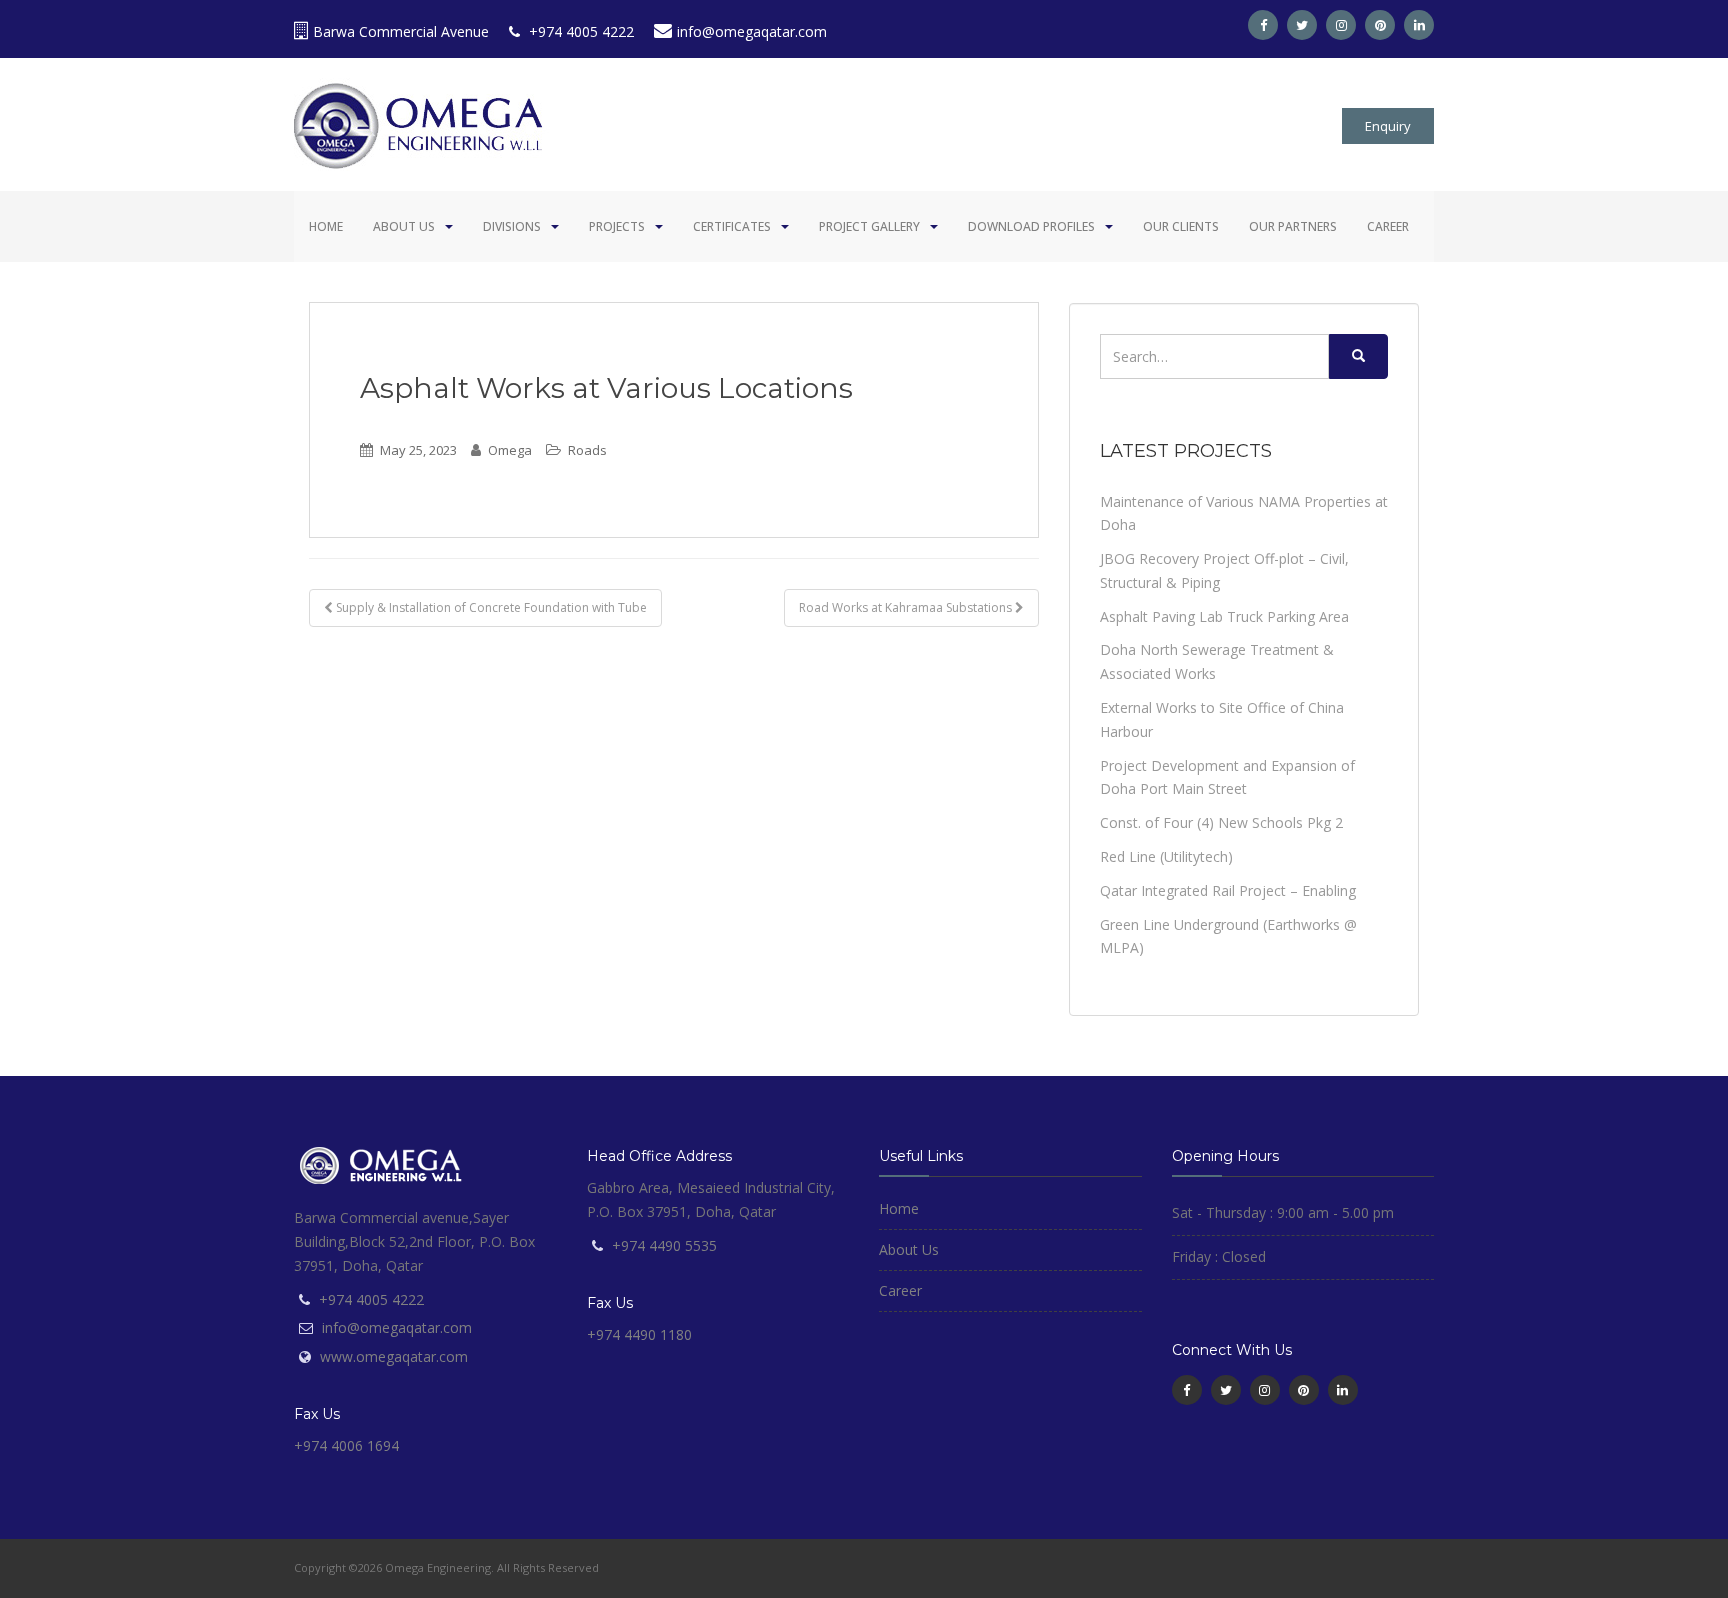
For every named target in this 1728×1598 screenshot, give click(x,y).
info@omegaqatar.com (752, 31)
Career (1388, 226)
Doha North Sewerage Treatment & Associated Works (1217, 661)
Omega (510, 450)
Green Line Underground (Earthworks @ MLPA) (1228, 936)
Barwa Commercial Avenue (401, 31)
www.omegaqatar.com (394, 1356)
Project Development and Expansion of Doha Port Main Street (1227, 777)
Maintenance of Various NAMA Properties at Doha (1244, 513)
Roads (587, 450)
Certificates (732, 226)
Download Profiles (1031, 226)
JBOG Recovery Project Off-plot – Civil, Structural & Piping (1224, 570)
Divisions (512, 226)
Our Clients (1181, 226)
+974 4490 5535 (664, 1245)
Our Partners (1293, 226)
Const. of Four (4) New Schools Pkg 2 (1221, 822)
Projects (617, 226)
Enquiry (1388, 126)
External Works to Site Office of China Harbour (1222, 719)
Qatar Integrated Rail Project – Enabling (1228, 890)
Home (326, 226)
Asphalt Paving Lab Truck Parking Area (1224, 616)
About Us (404, 226)
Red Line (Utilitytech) (1166, 856)
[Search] (1358, 356)
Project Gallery (869, 226)
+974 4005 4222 (579, 31)
